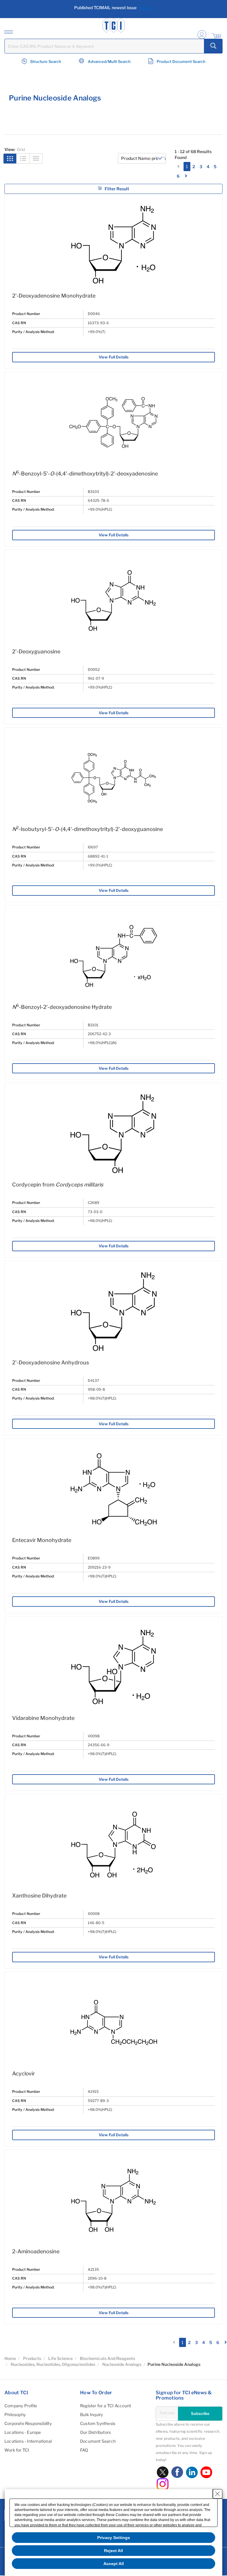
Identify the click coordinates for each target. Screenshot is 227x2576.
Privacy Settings (114, 2538)
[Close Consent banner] (218, 2494)
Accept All (114, 2564)
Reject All (113, 2551)
